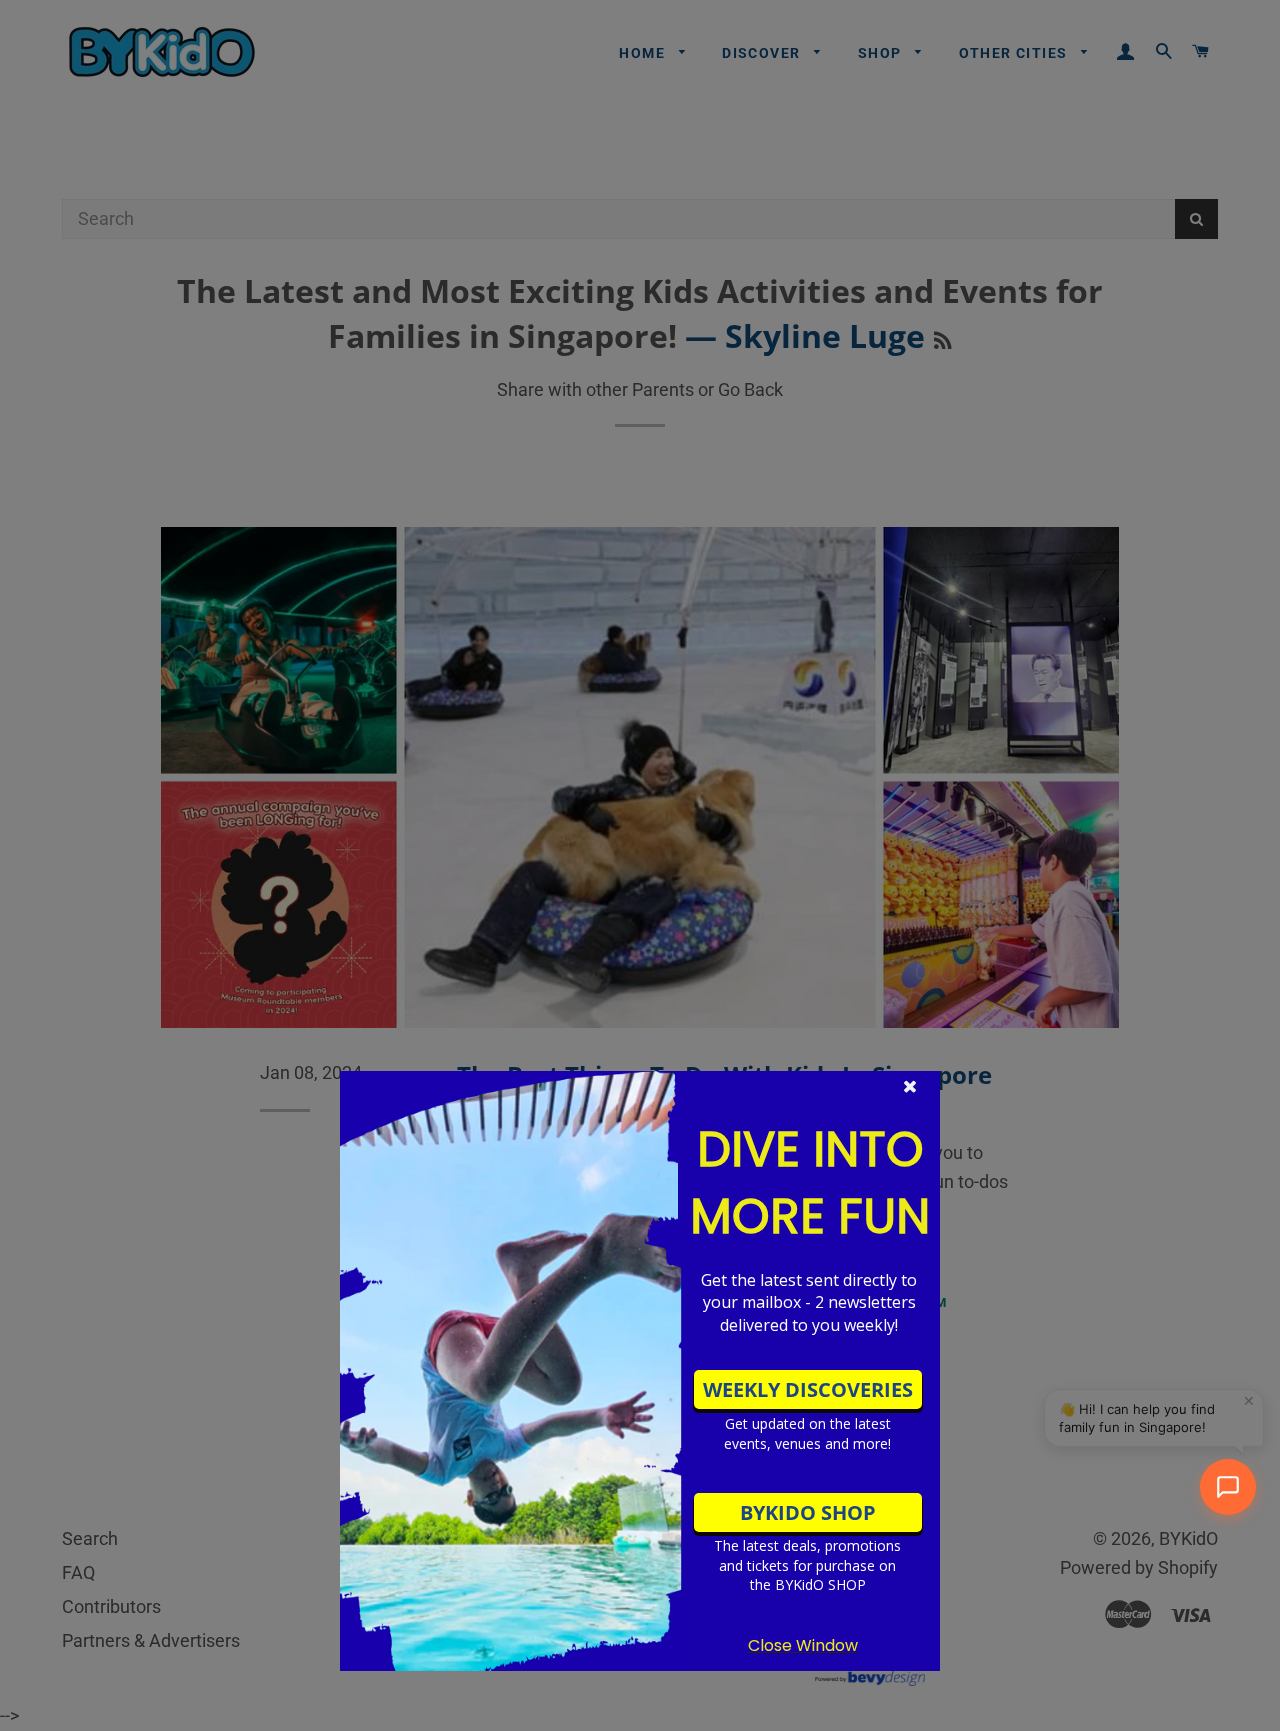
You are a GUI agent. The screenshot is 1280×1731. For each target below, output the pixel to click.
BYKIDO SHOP (808, 1512)
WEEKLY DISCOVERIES (808, 1389)
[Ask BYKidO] (1228, 1487)
